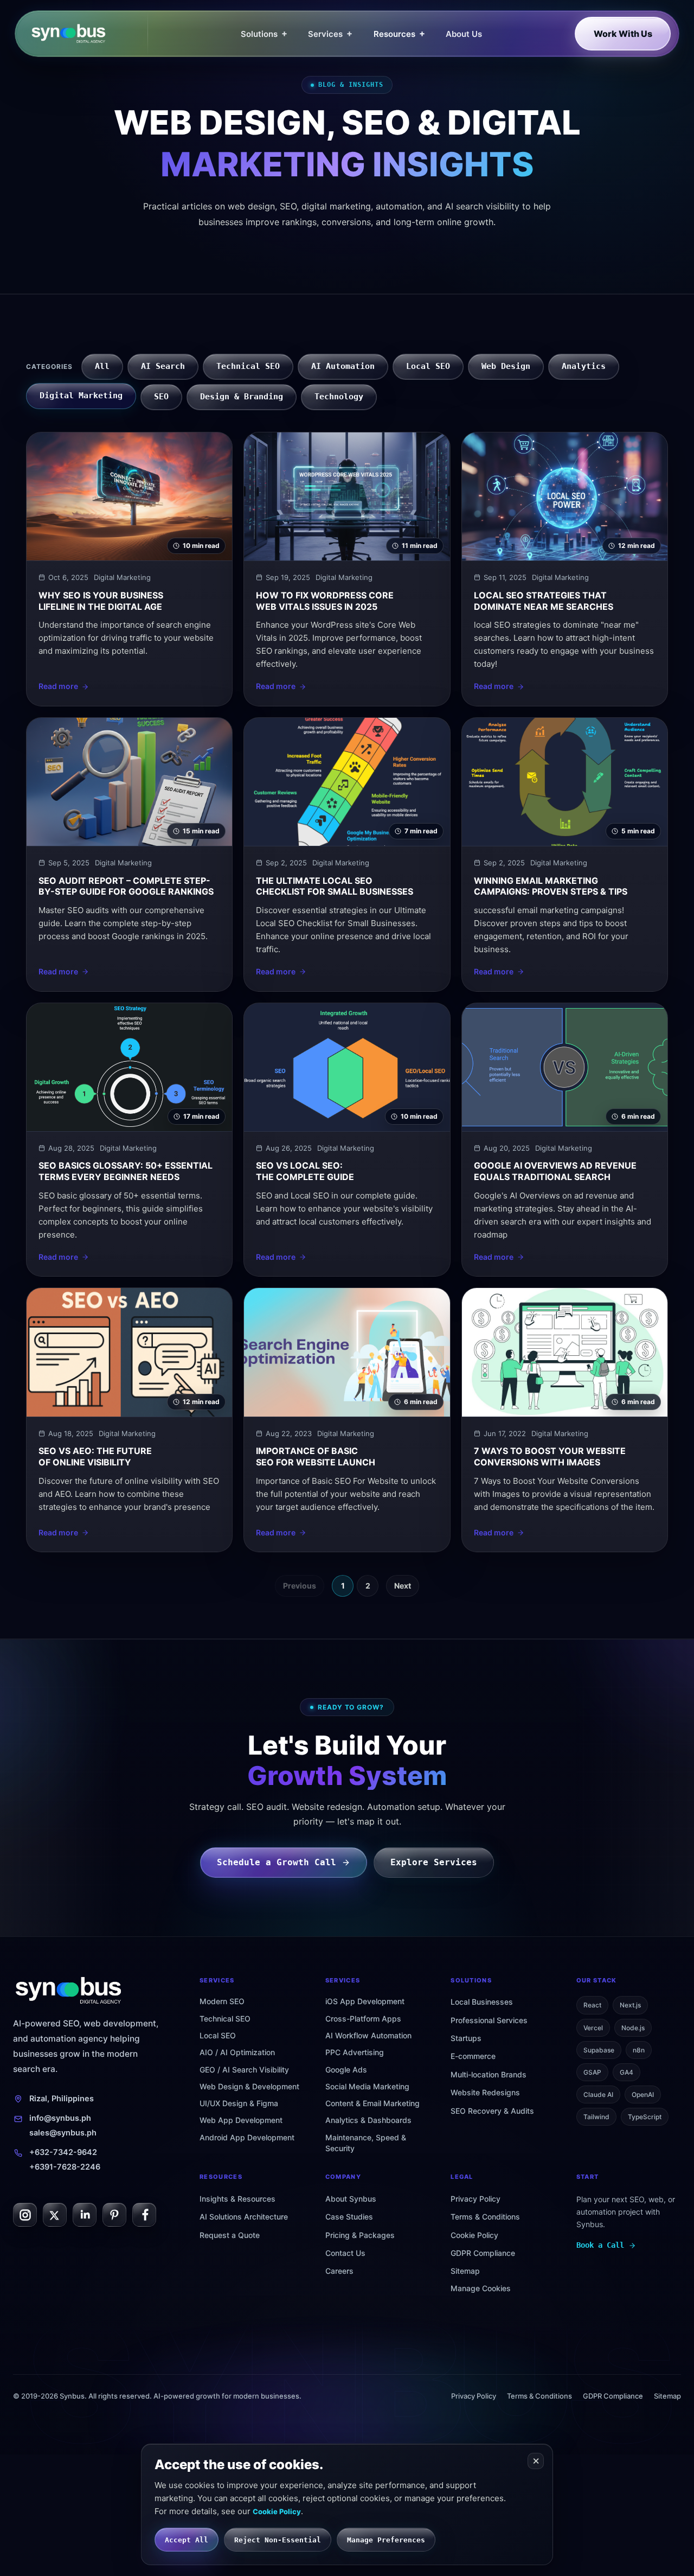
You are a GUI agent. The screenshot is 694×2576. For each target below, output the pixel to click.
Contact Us (345, 2253)
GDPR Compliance (483, 2253)
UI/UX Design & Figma (239, 2103)
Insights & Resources (237, 2199)
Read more (58, 686)
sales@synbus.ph (63, 2133)
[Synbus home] (89, 34)
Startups (466, 2038)
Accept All (187, 2540)
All (102, 366)
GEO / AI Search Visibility (244, 2070)
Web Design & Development (249, 2086)
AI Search (163, 366)
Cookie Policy (474, 2235)
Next (403, 1586)
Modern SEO (222, 2001)
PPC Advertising (355, 2052)
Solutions (264, 33)
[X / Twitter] (55, 2215)
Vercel (593, 2028)
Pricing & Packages (360, 2235)
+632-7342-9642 (63, 2152)
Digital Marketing (81, 396)
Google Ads (346, 2070)
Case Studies (349, 2217)
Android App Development (247, 2137)
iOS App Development (365, 2001)
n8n (639, 2050)
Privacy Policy (475, 2199)
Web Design (506, 366)
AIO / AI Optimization (237, 2052)
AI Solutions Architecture (244, 2217)
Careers (339, 2271)
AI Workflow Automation (368, 2035)
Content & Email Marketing (372, 2103)
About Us (464, 34)
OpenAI (643, 2094)
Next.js (630, 2005)
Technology (339, 397)
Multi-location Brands (489, 2074)
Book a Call (600, 2245)
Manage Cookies (481, 2288)
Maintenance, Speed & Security (366, 2143)
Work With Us (623, 34)
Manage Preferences (386, 2540)
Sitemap (465, 2271)
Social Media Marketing (367, 2086)
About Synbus (351, 2199)
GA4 (626, 2072)
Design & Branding (242, 397)
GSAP (592, 2072)
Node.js (633, 2028)
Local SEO (428, 366)
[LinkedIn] (85, 2215)
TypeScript (645, 2117)
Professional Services (489, 2020)
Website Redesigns (485, 2092)
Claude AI (598, 2094)
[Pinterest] (114, 2215)
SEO (161, 397)
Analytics (584, 366)
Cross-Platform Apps (363, 2019)
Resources (399, 33)
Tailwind (596, 2117)
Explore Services (434, 1862)
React (592, 2005)
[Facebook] (144, 2215)
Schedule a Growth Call (277, 1862)
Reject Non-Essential (278, 2540)
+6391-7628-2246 (65, 2167)
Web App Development (241, 2120)
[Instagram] (25, 2215)
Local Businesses (482, 2002)
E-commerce (473, 2056)
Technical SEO (248, 366)
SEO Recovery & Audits (492, 2111)
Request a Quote (230, 2235)
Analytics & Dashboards (368, 2120)
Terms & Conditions (485, 2217)
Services (330, 33)
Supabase (599, 2050)
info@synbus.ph (60, 2118)
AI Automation (343, 366)
